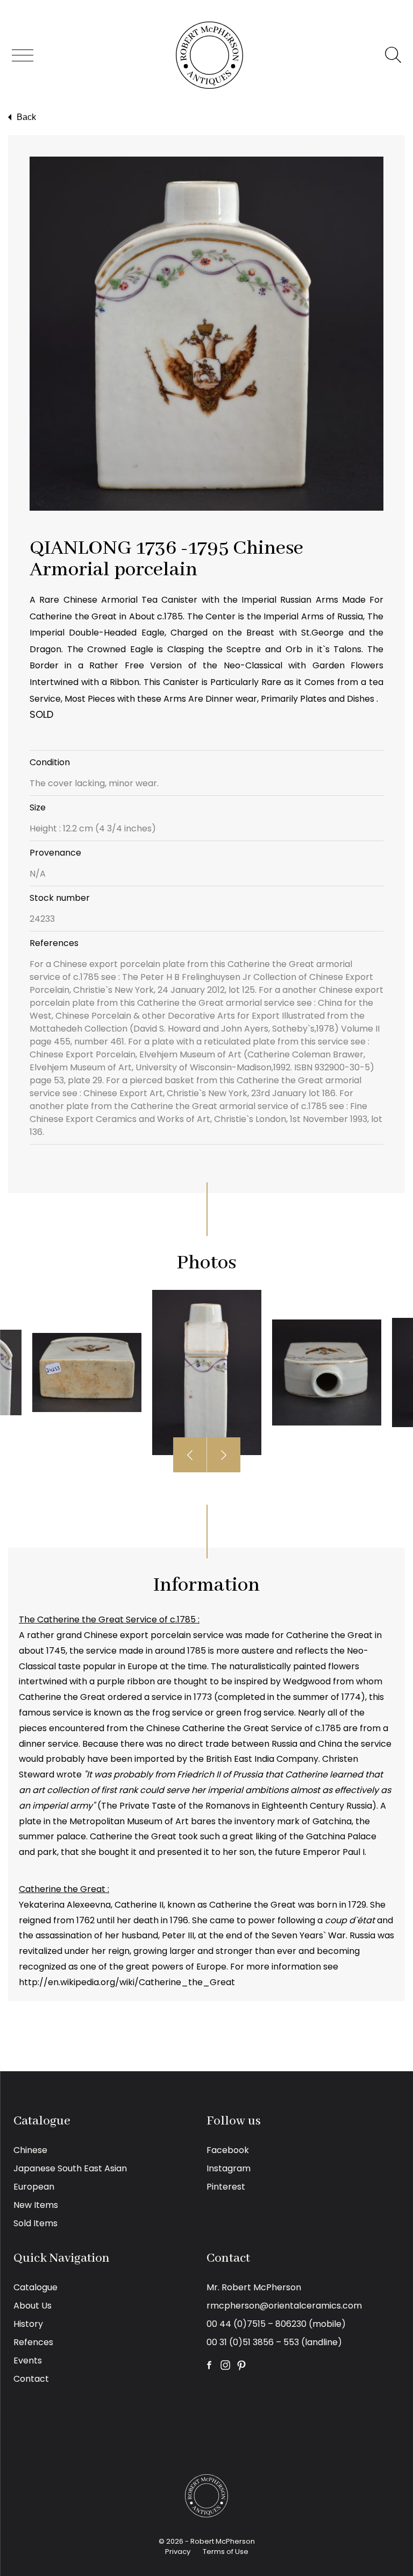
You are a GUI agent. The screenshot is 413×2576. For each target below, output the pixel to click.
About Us (33, 2306)
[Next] (224, 1455)
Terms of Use (226, 2552)
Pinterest (226, 2187)
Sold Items (35, 2223)
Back (26, 117)
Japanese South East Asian (70, 2168)
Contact (31, 2379)
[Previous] (190, 1455)
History (28, 2324)
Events (28, 2360)
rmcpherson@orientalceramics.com (284, 2306)
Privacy (178, 2552)
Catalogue (35, 2287)
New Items (36, 2205)
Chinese (30, 2150)
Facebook (228, 2150)
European (34, 2187)
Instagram (229, 2168)
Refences (33, 2342)
